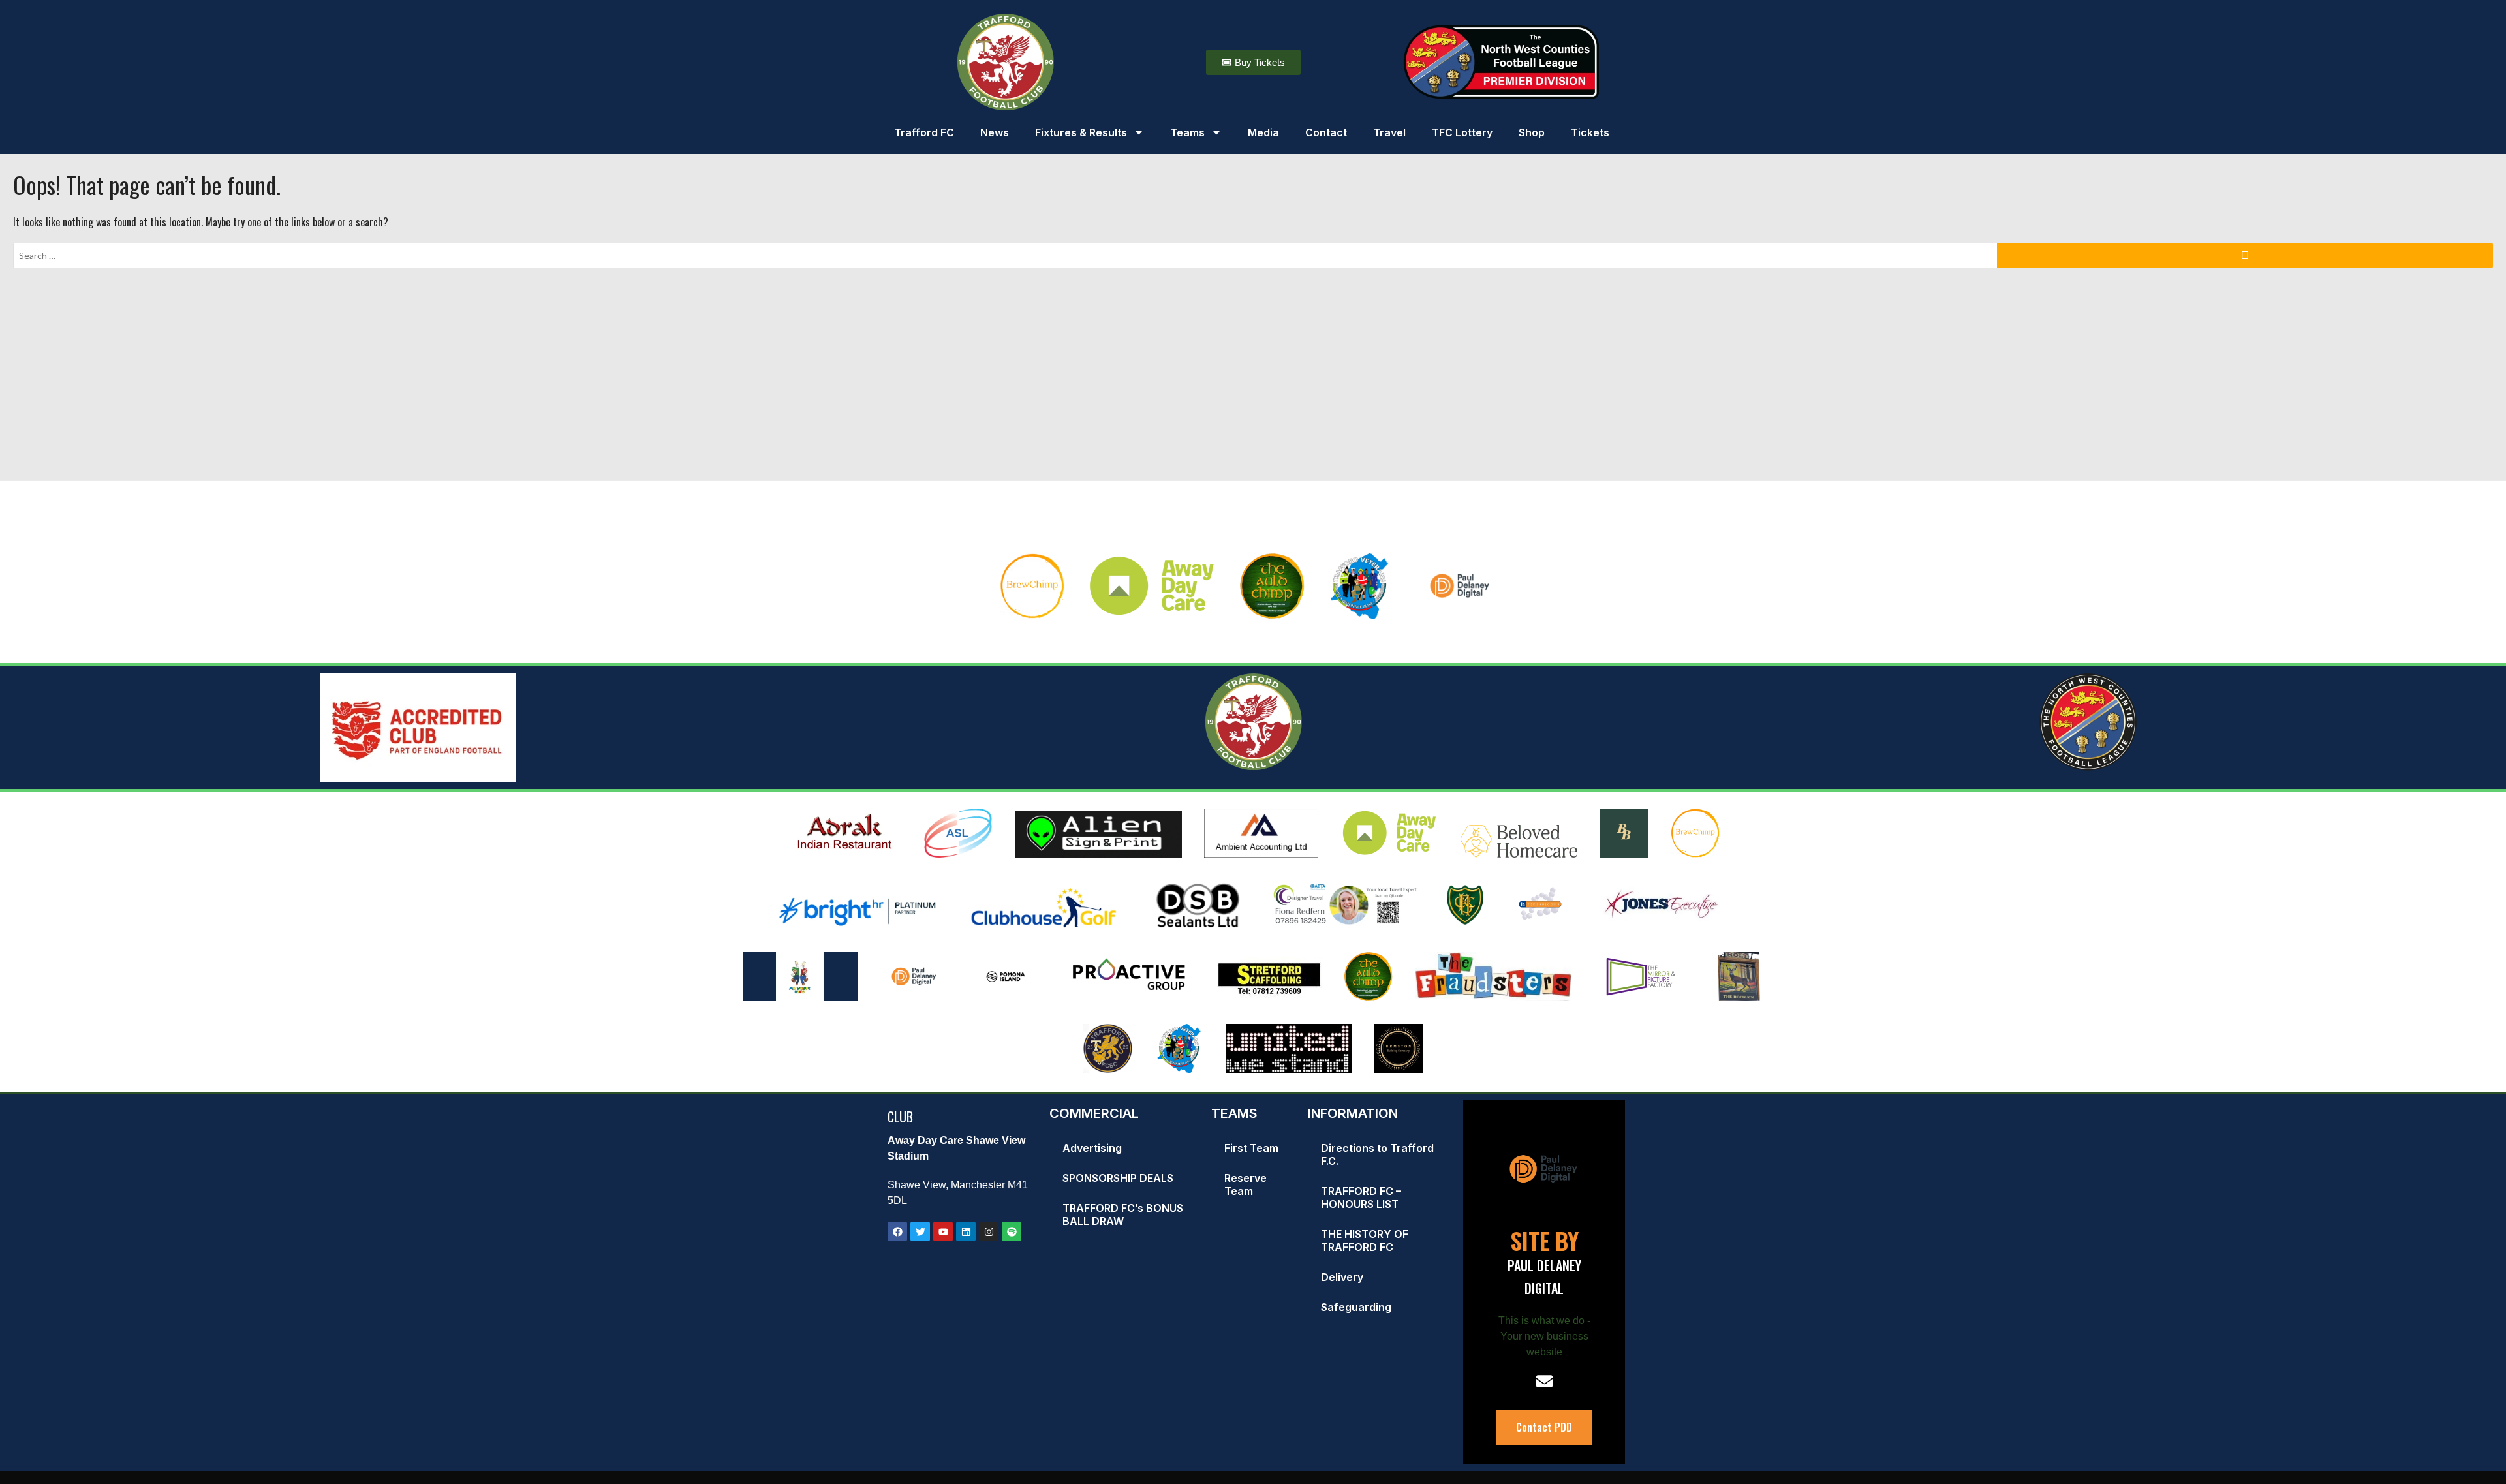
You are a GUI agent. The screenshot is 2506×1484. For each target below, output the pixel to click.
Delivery (1342, 1277)
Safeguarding (1356, 1307)
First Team (1251, 1148)
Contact (1326, 132)
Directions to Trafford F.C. (1377, 1154)
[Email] (1544, 1381)
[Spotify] (1012, 1231)
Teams (1187, 132)
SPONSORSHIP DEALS (1118, 1178)
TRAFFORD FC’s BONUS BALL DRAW (1123, 1214)
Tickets (1590, 132)
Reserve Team (1245, 1184)
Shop (1532, 132)
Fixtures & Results (1081, 132)
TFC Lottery (1462, 132)
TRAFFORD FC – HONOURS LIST (1361, 1198)
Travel (1389, 132)
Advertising (1092, 1148)
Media (1263, 132)
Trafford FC (924, 132)
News (995, 132)
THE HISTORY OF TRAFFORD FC (1365, 1241)
